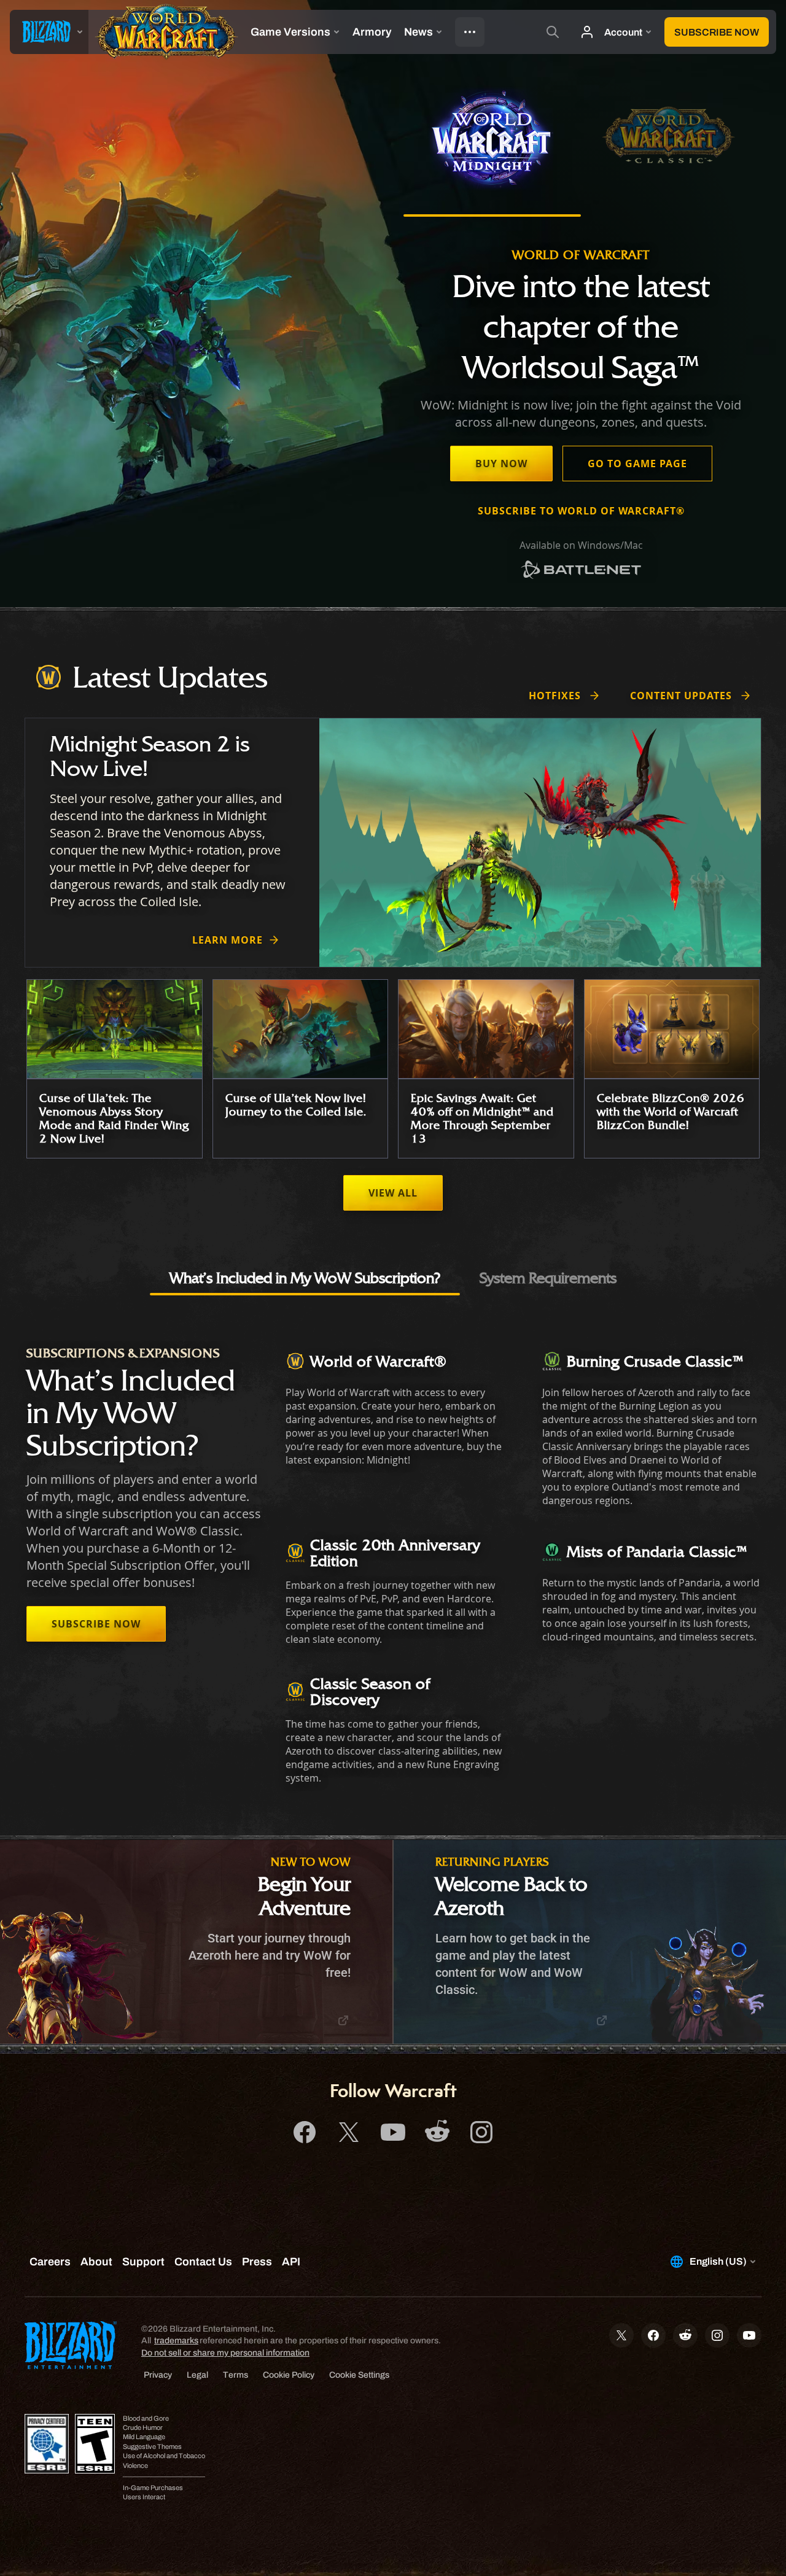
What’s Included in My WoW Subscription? (305, 1278)
